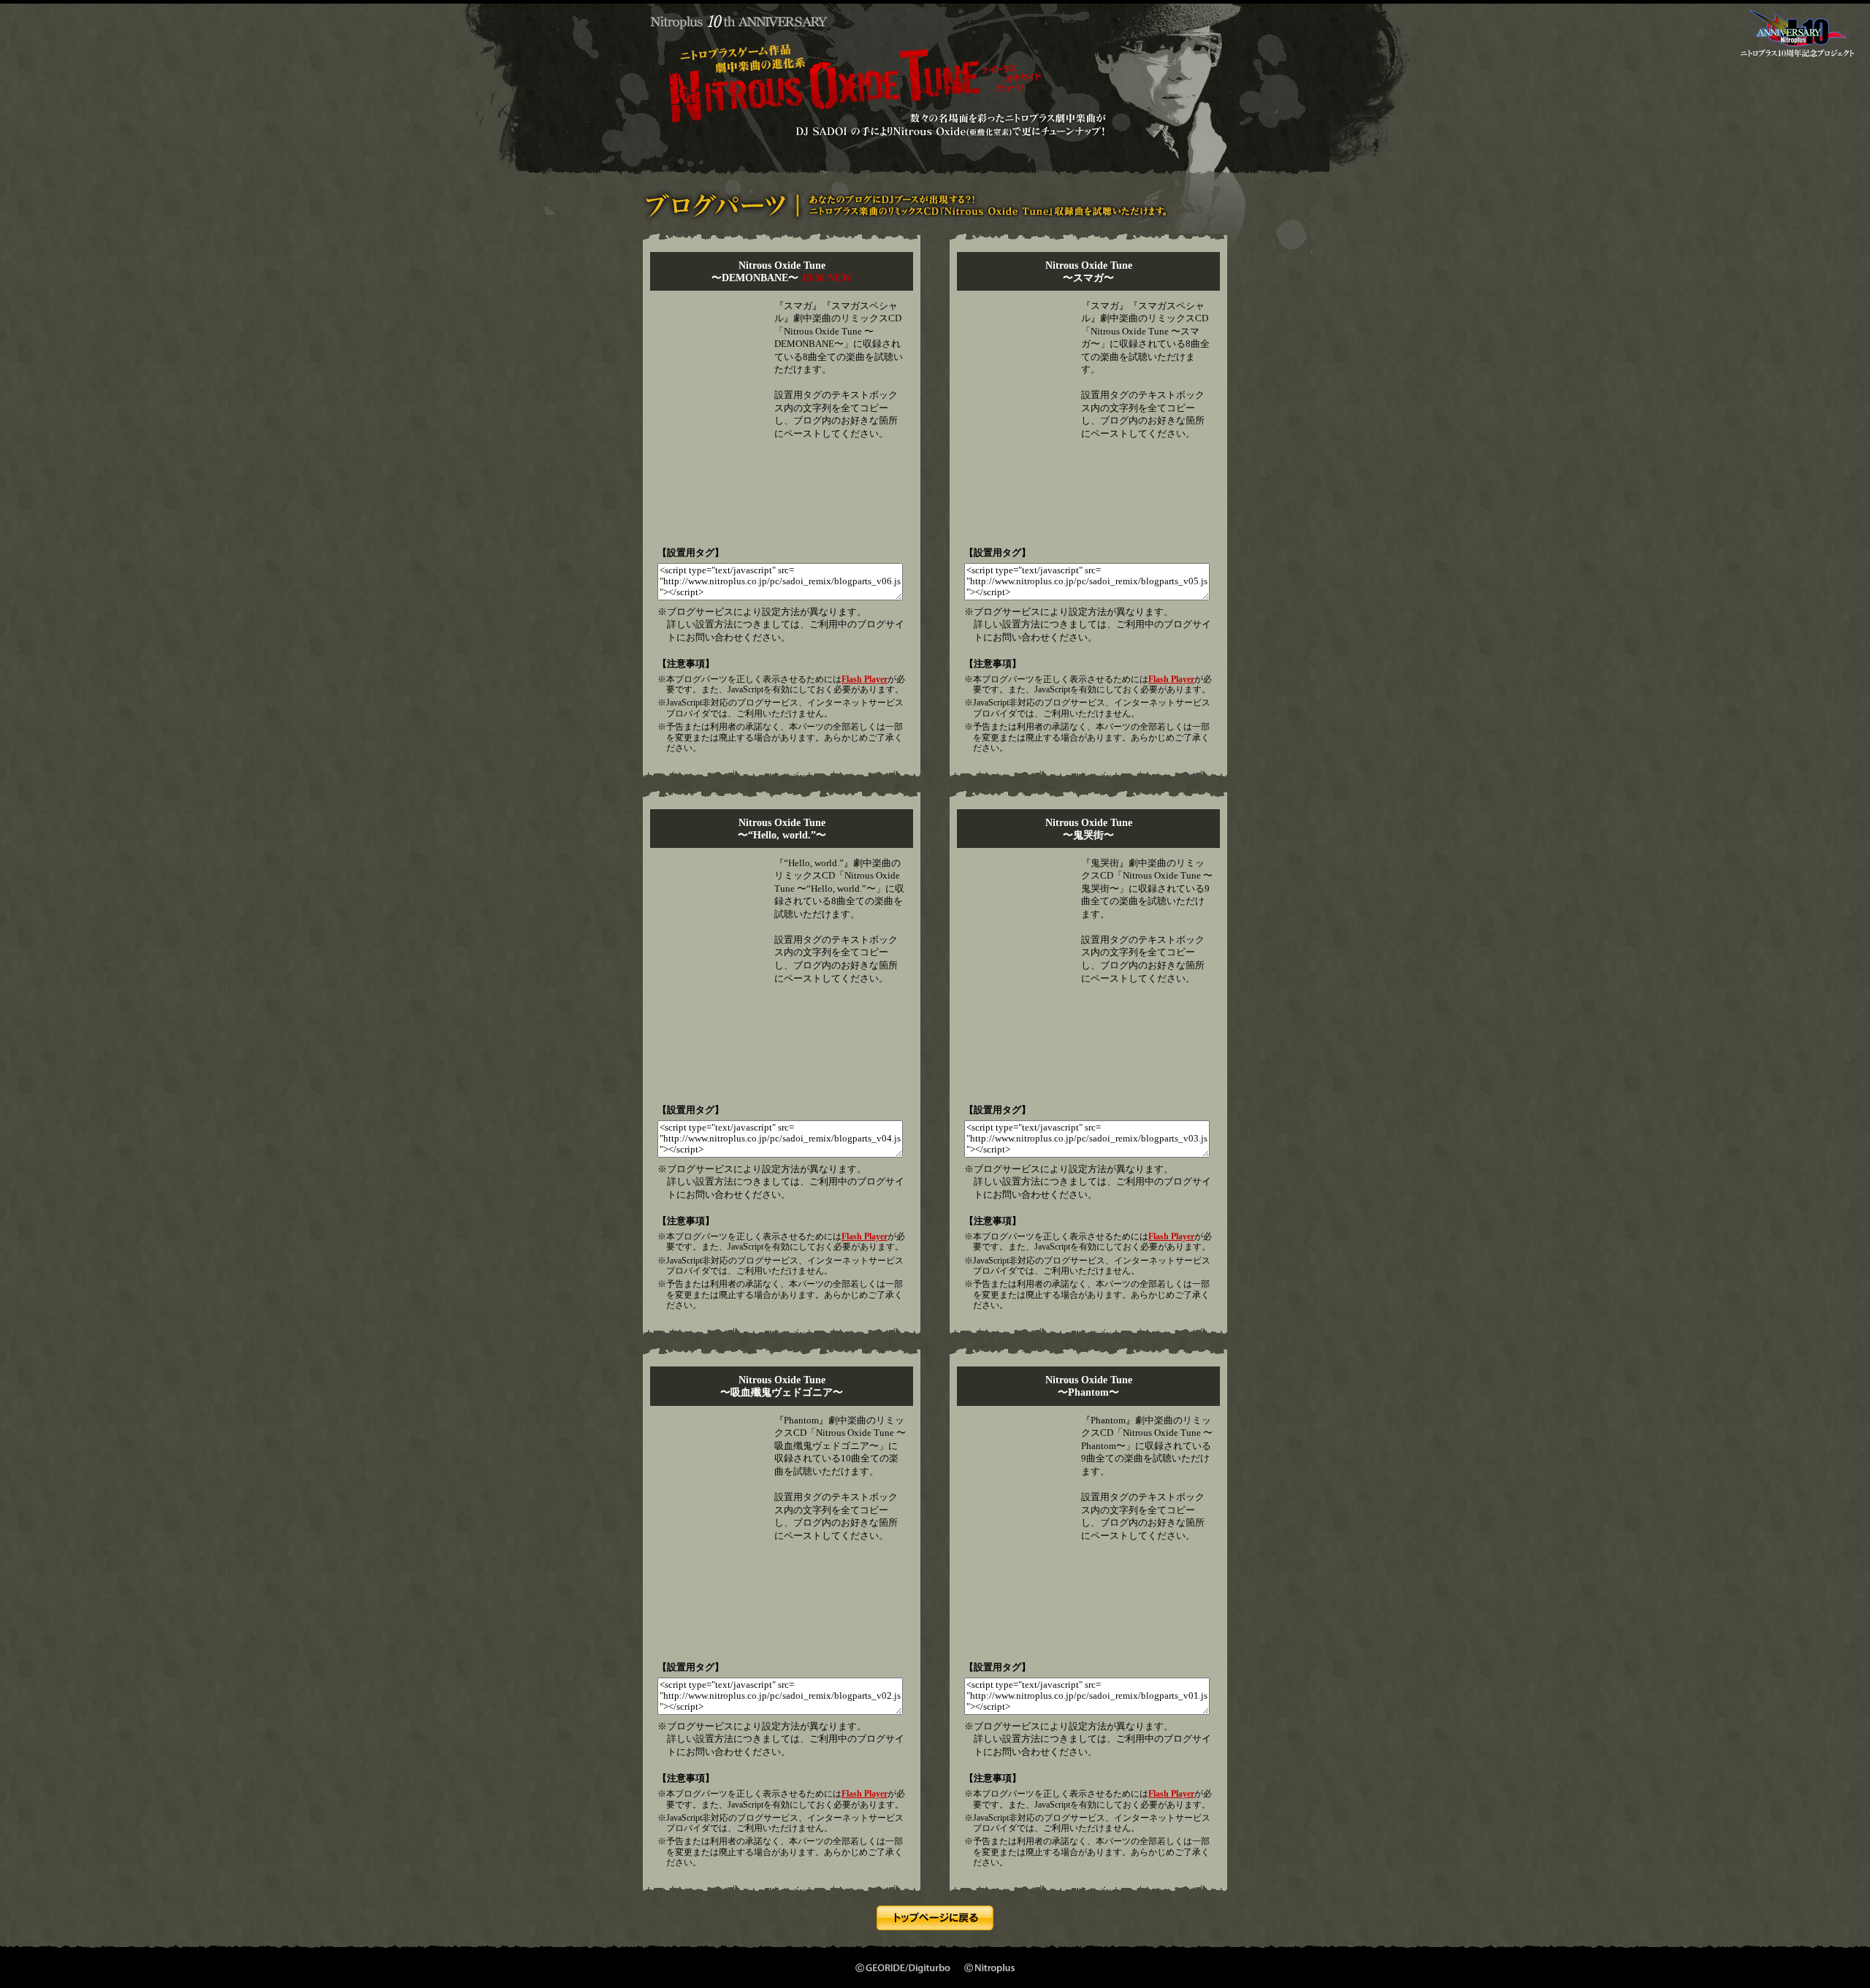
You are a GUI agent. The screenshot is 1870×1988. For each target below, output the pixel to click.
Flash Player (865, 679)
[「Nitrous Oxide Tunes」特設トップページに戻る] (935, 1924)
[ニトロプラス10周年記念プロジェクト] (1797, 60)
